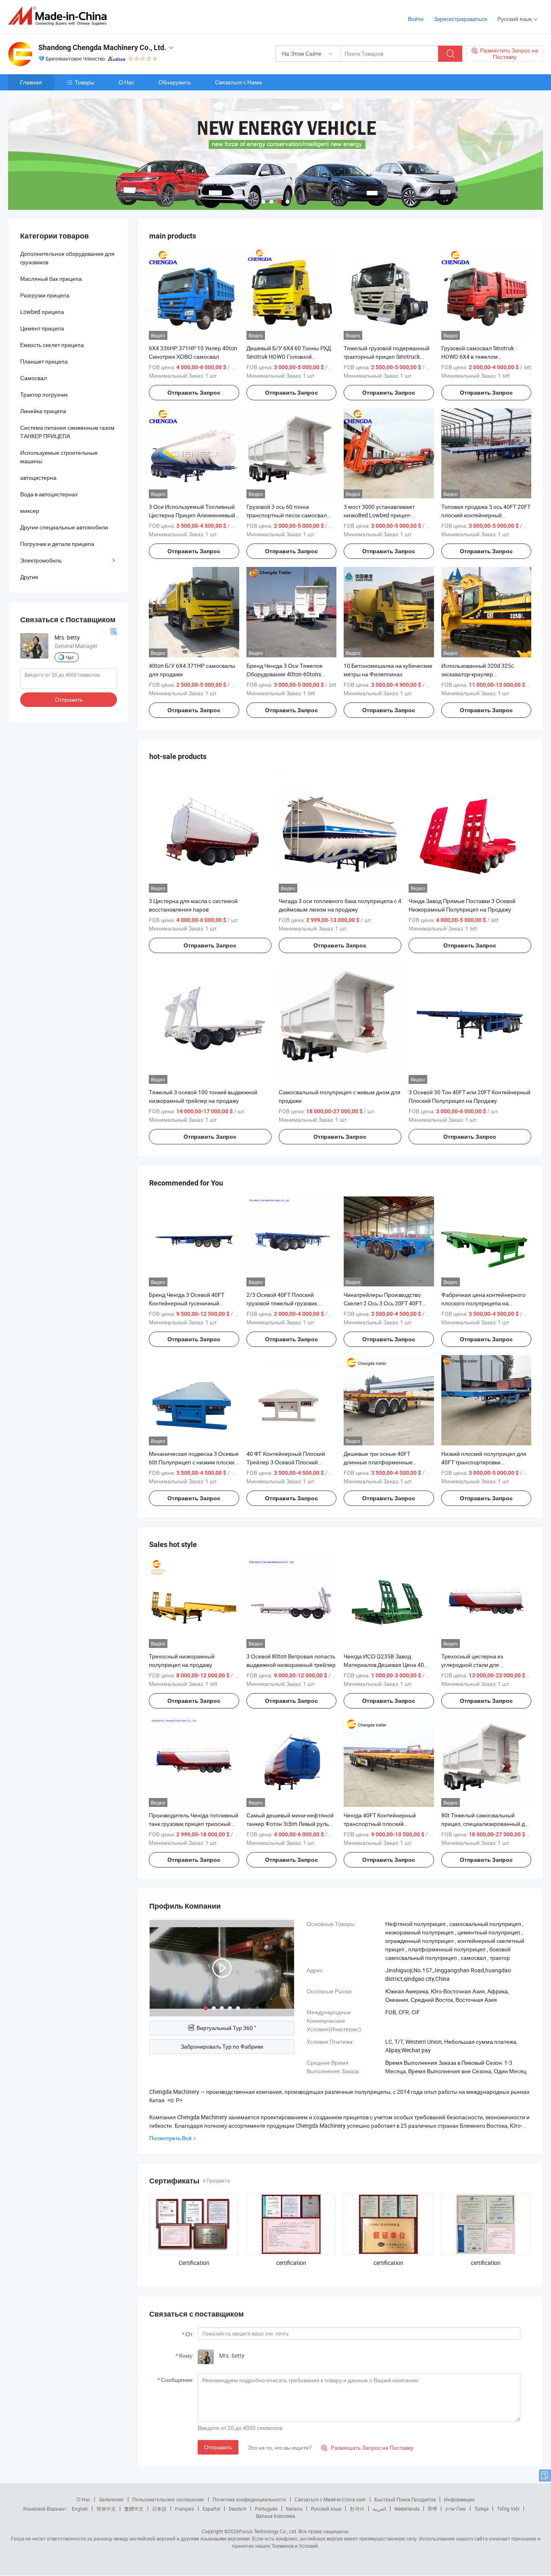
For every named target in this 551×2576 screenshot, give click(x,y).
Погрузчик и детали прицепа (57, 544)
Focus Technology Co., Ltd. (268, 2531)
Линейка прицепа (43, 411)
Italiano (294, 2509)
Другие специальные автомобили (64, 527)
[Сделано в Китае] (60, 16)
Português (266, 2509)
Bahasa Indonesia (276, 2516)
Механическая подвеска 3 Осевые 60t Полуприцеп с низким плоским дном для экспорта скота (194, 1462)
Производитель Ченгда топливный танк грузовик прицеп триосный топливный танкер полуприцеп (194, 1824)
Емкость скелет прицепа (52, 345)
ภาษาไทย (456, 2509)
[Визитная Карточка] (114, 630)
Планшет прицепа (44, 361)
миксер (30, 511)
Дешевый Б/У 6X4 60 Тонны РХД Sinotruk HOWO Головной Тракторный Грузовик (289, 356)
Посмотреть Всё (170, 2138)
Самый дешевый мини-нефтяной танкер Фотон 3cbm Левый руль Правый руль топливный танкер (290, 1824)
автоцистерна (38, 478)
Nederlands (407, 2509)
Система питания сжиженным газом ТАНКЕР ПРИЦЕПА (67, 432)
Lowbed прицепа (42, 312)
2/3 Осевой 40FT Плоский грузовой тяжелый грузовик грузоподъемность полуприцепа (289, 1303)
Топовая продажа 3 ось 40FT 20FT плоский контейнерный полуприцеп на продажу (486, 515)
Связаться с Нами (238, 82)
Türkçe (481, 2509)
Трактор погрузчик (44, 394)
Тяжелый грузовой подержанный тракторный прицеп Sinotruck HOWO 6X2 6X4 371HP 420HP (387, 356)
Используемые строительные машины (59, 457)
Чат (70, 657)
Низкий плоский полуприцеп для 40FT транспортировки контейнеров (484, 1462)
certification (291, 2263)
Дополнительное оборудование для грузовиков (67, 258)
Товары (85, 82)
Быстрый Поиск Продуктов (405, 2499)
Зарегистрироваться (460, 19)
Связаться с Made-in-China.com (330, 2499)
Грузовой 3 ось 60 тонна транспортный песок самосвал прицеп (287, 515)
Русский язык (326, 2509)
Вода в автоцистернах (49, 494)
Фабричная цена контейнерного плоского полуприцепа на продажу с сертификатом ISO (483, 1303)
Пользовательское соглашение (168, 2499)
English (80, 2509)
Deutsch (238, 2509)
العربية (379, 2509)
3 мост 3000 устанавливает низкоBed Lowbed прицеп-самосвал (379, 515)
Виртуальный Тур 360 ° (226, 2028)
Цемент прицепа (42, 328)
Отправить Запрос (194, 393)
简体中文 (106, 2509)
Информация (459, 2499)
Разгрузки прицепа (45, 295)
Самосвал (33, 378)
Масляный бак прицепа (51, 279)
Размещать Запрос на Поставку (367, 2447)
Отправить (218, 2447)
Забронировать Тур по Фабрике (222, 2046)
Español (211, 2509)
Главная (31, 82)
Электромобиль (41, 560)
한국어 (357, 2509)
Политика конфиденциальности (249, 2499)
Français (185, 2509)
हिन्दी (432, 2509)
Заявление (111, 2499)
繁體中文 (134, 2509)
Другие (29, 577)
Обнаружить (175, 82)
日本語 (159, 2509)
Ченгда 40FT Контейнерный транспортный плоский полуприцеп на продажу (380, 1824)
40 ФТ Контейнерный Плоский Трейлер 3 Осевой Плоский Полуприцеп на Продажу (286, 1462)
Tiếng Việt (508, 2509)
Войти (416, 19)
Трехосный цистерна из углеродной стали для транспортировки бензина (475, 1665)
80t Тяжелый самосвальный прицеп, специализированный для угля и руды (486, 1824)
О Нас (126, 82)
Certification (194, 2263)
